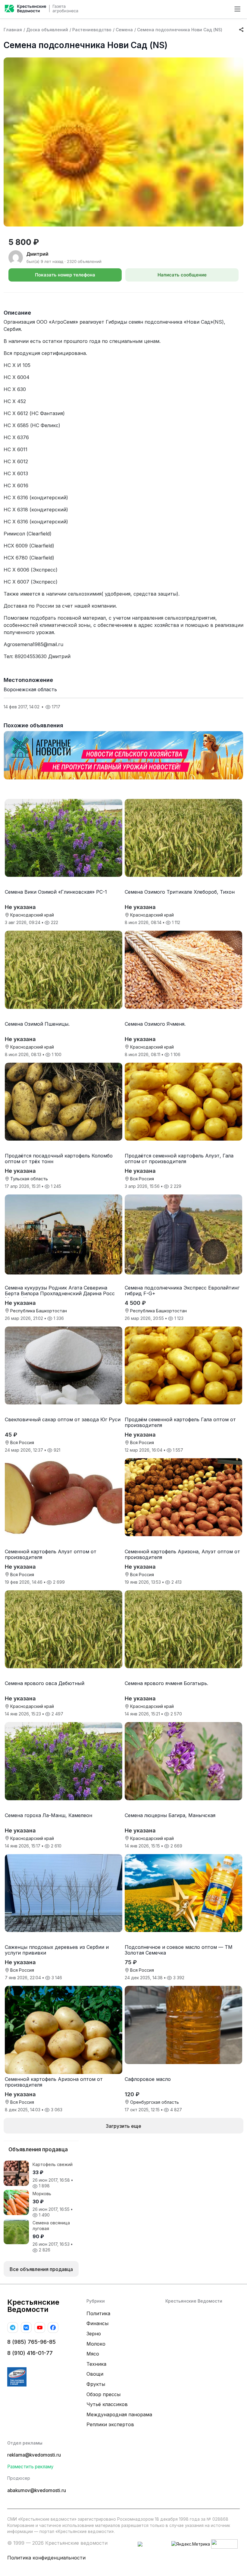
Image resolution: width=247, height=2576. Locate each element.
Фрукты (96, 2384)
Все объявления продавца (41, 2269)
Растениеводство (92, 30)
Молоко (96, 2344)
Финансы (97, 2323)
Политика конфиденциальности (46, 2558)
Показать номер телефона (65, 275)
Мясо (93, 2354)
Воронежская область (30, 689)
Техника (96, 2364)
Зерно (94, 2334)
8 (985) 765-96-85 (31, 2342)
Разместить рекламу (30, 2467)
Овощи (95, 2374)
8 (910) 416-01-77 (30, 2353)
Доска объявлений (47, 30)
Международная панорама (119, 2414)
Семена (124, 30)
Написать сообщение (182, 275)
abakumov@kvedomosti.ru (37, 2490)
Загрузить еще (123, 2126)
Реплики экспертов (110, 2424)
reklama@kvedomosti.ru (34, 2455)
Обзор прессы (103, 2394)
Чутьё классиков (107, 2404)
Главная (13, 30)
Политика (98, 2313)
